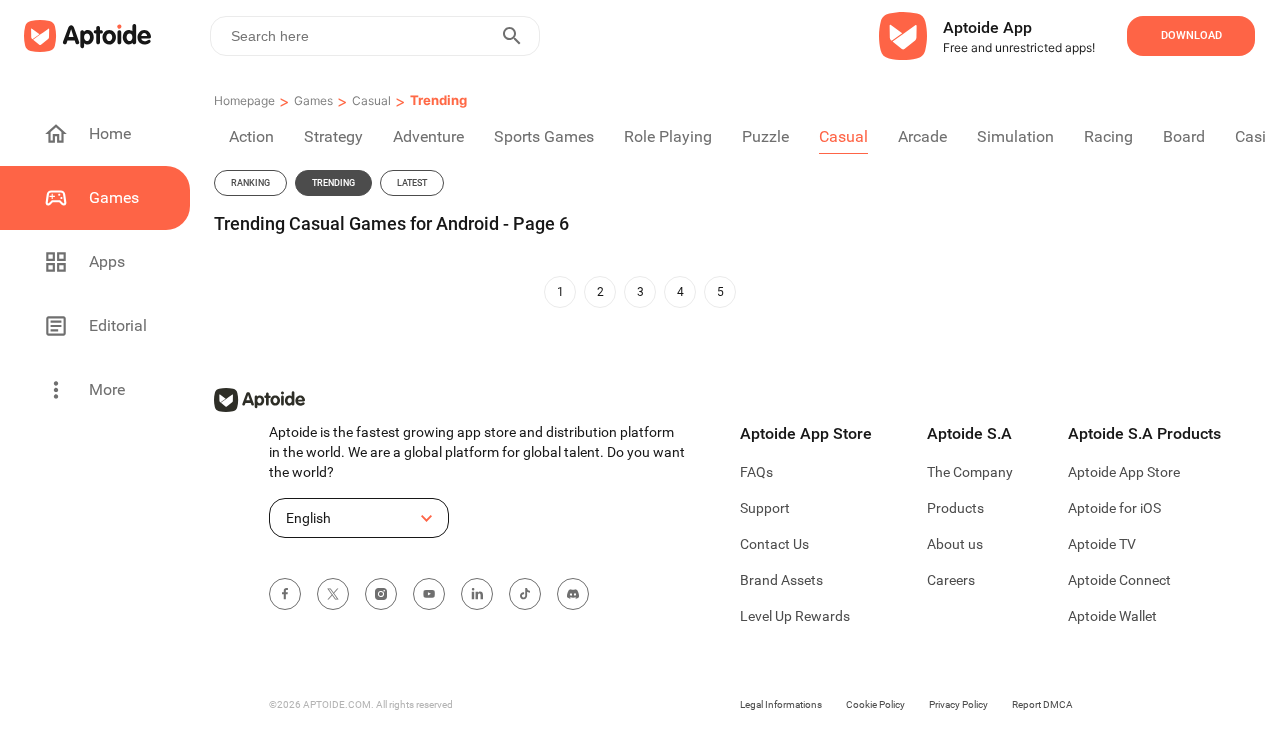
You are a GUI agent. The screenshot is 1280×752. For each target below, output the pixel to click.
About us (955, 544)
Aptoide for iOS (1114, 508)
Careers (951, 580)
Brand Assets (781, 580)
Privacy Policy (958, 704)
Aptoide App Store (1124, 472)
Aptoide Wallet (1112, 616)
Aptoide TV (1102, 544)
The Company (970, 472)
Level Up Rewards (795, 616)
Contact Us (774, 544)
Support (765, 508)
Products (955, 508)
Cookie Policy (875, 704)
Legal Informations (781, 704)
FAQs (756, 472)
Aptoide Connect (1119, 580)
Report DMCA (1042, 704)
